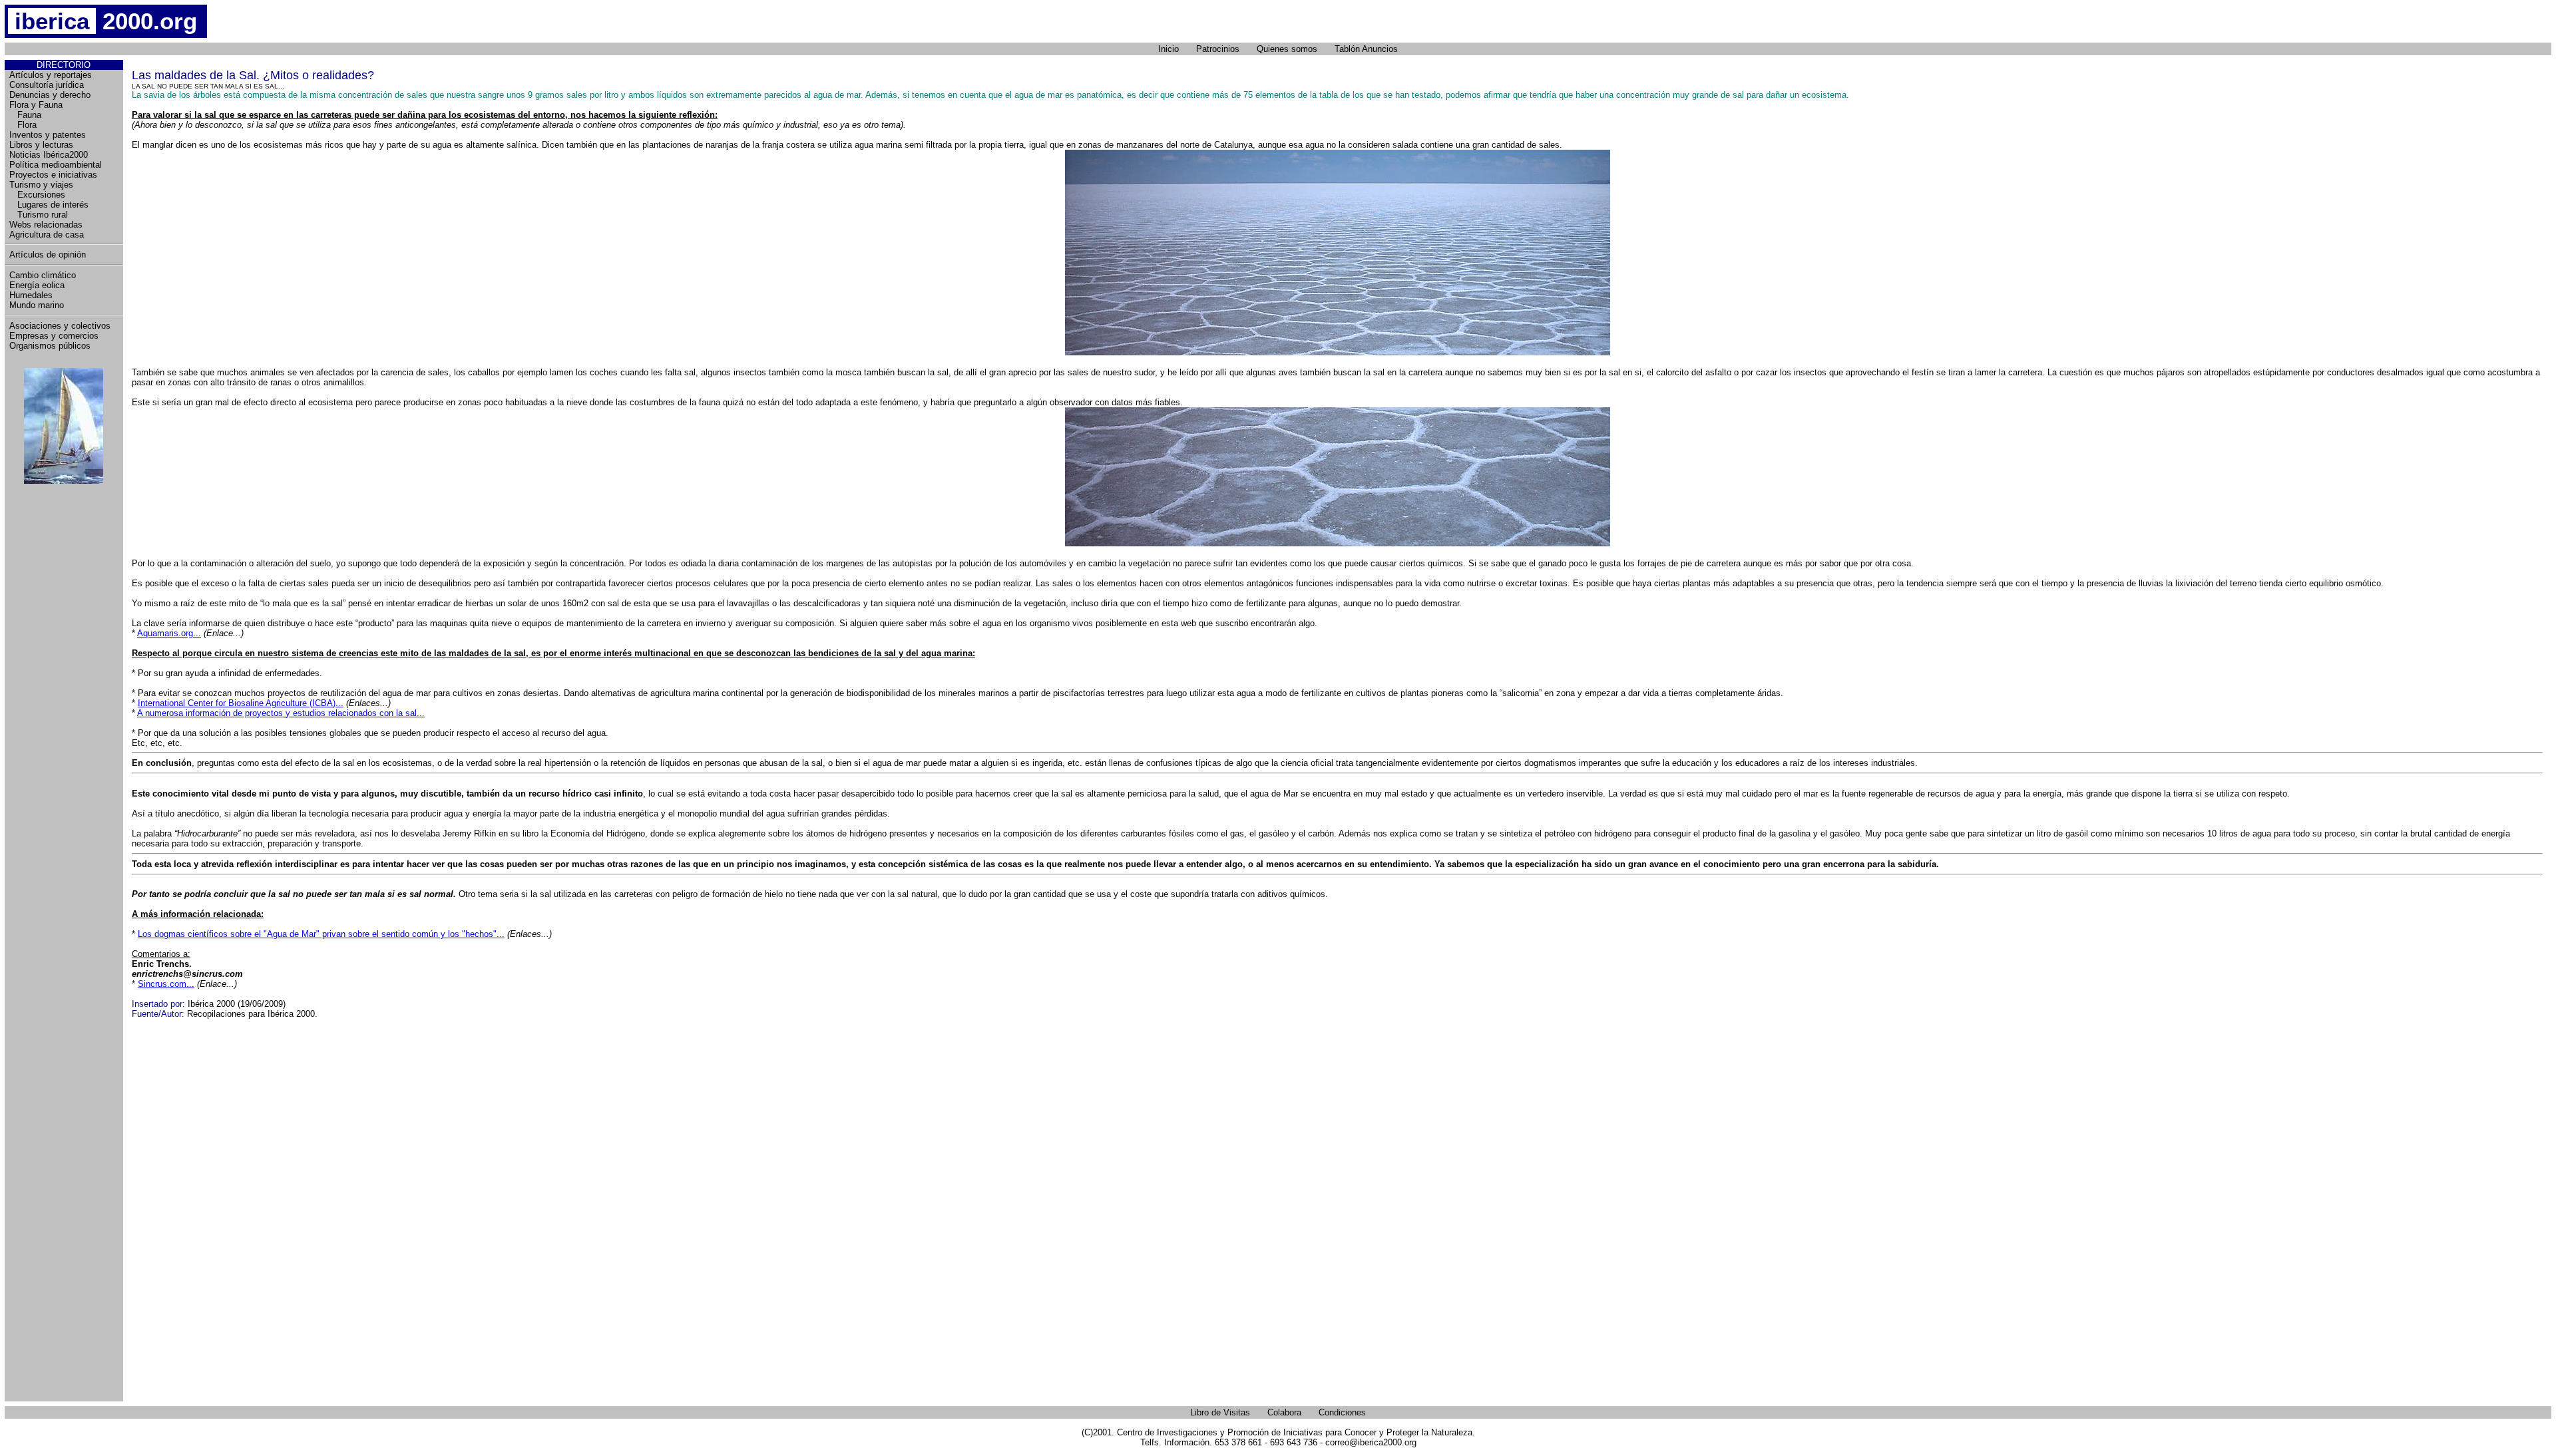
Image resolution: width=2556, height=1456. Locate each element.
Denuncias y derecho (50, 95)
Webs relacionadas (46, 225)
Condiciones (1342, 1412)
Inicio (1169, 49)
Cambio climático (43, 275)
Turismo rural (39, 215)
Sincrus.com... (166, 984)
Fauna (25, 115)
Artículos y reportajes (51, 75)
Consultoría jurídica (47, 85)
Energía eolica (37, 285)
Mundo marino (37, 305)
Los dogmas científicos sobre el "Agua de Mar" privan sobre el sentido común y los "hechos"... (321, 934)
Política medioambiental (56, 165)
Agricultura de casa (47, 235)
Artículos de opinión (48, 255)
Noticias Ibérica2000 (49, 155)
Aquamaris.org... (169, 633)
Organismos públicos (50, 346)
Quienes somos (1287, 49)
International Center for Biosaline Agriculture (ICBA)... (241, 703)
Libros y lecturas (41, 145)
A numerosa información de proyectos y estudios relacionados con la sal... (281, 713)
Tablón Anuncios (1366, 49)
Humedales (31, 295)
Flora (23, 125)
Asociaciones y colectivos (60, 326)
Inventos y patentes (48, 135)
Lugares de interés (49, 205)
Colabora (1284, 1412)
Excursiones (37, 195)
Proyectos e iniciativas (53, 175)
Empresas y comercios (54, 336)
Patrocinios (1218, 49)
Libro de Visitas (1220, 1412)
